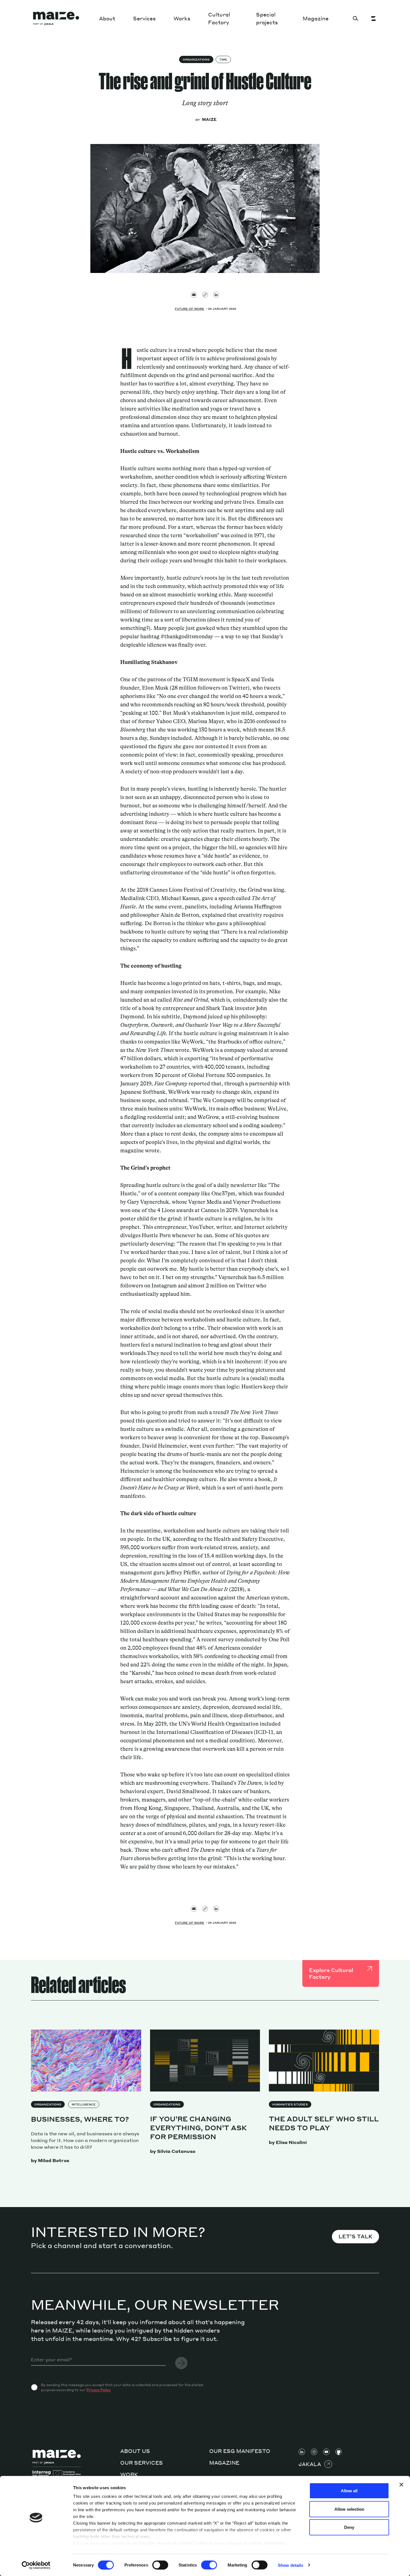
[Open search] (356, 18)
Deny (349, 2527)
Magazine (316, 18)
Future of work (190, 309)
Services (144, 18)
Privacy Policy (99, 2390)
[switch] (160, 2565)
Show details (290, 2565)
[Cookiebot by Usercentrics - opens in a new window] (36, 2565)
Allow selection (349, 2509)
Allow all (349, 2491)
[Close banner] (401, 2485)
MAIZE (209, 119)
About (107, 18)
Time (223, 59)
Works (182, 18)
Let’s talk (355, 2236)
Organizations (196, 59)
